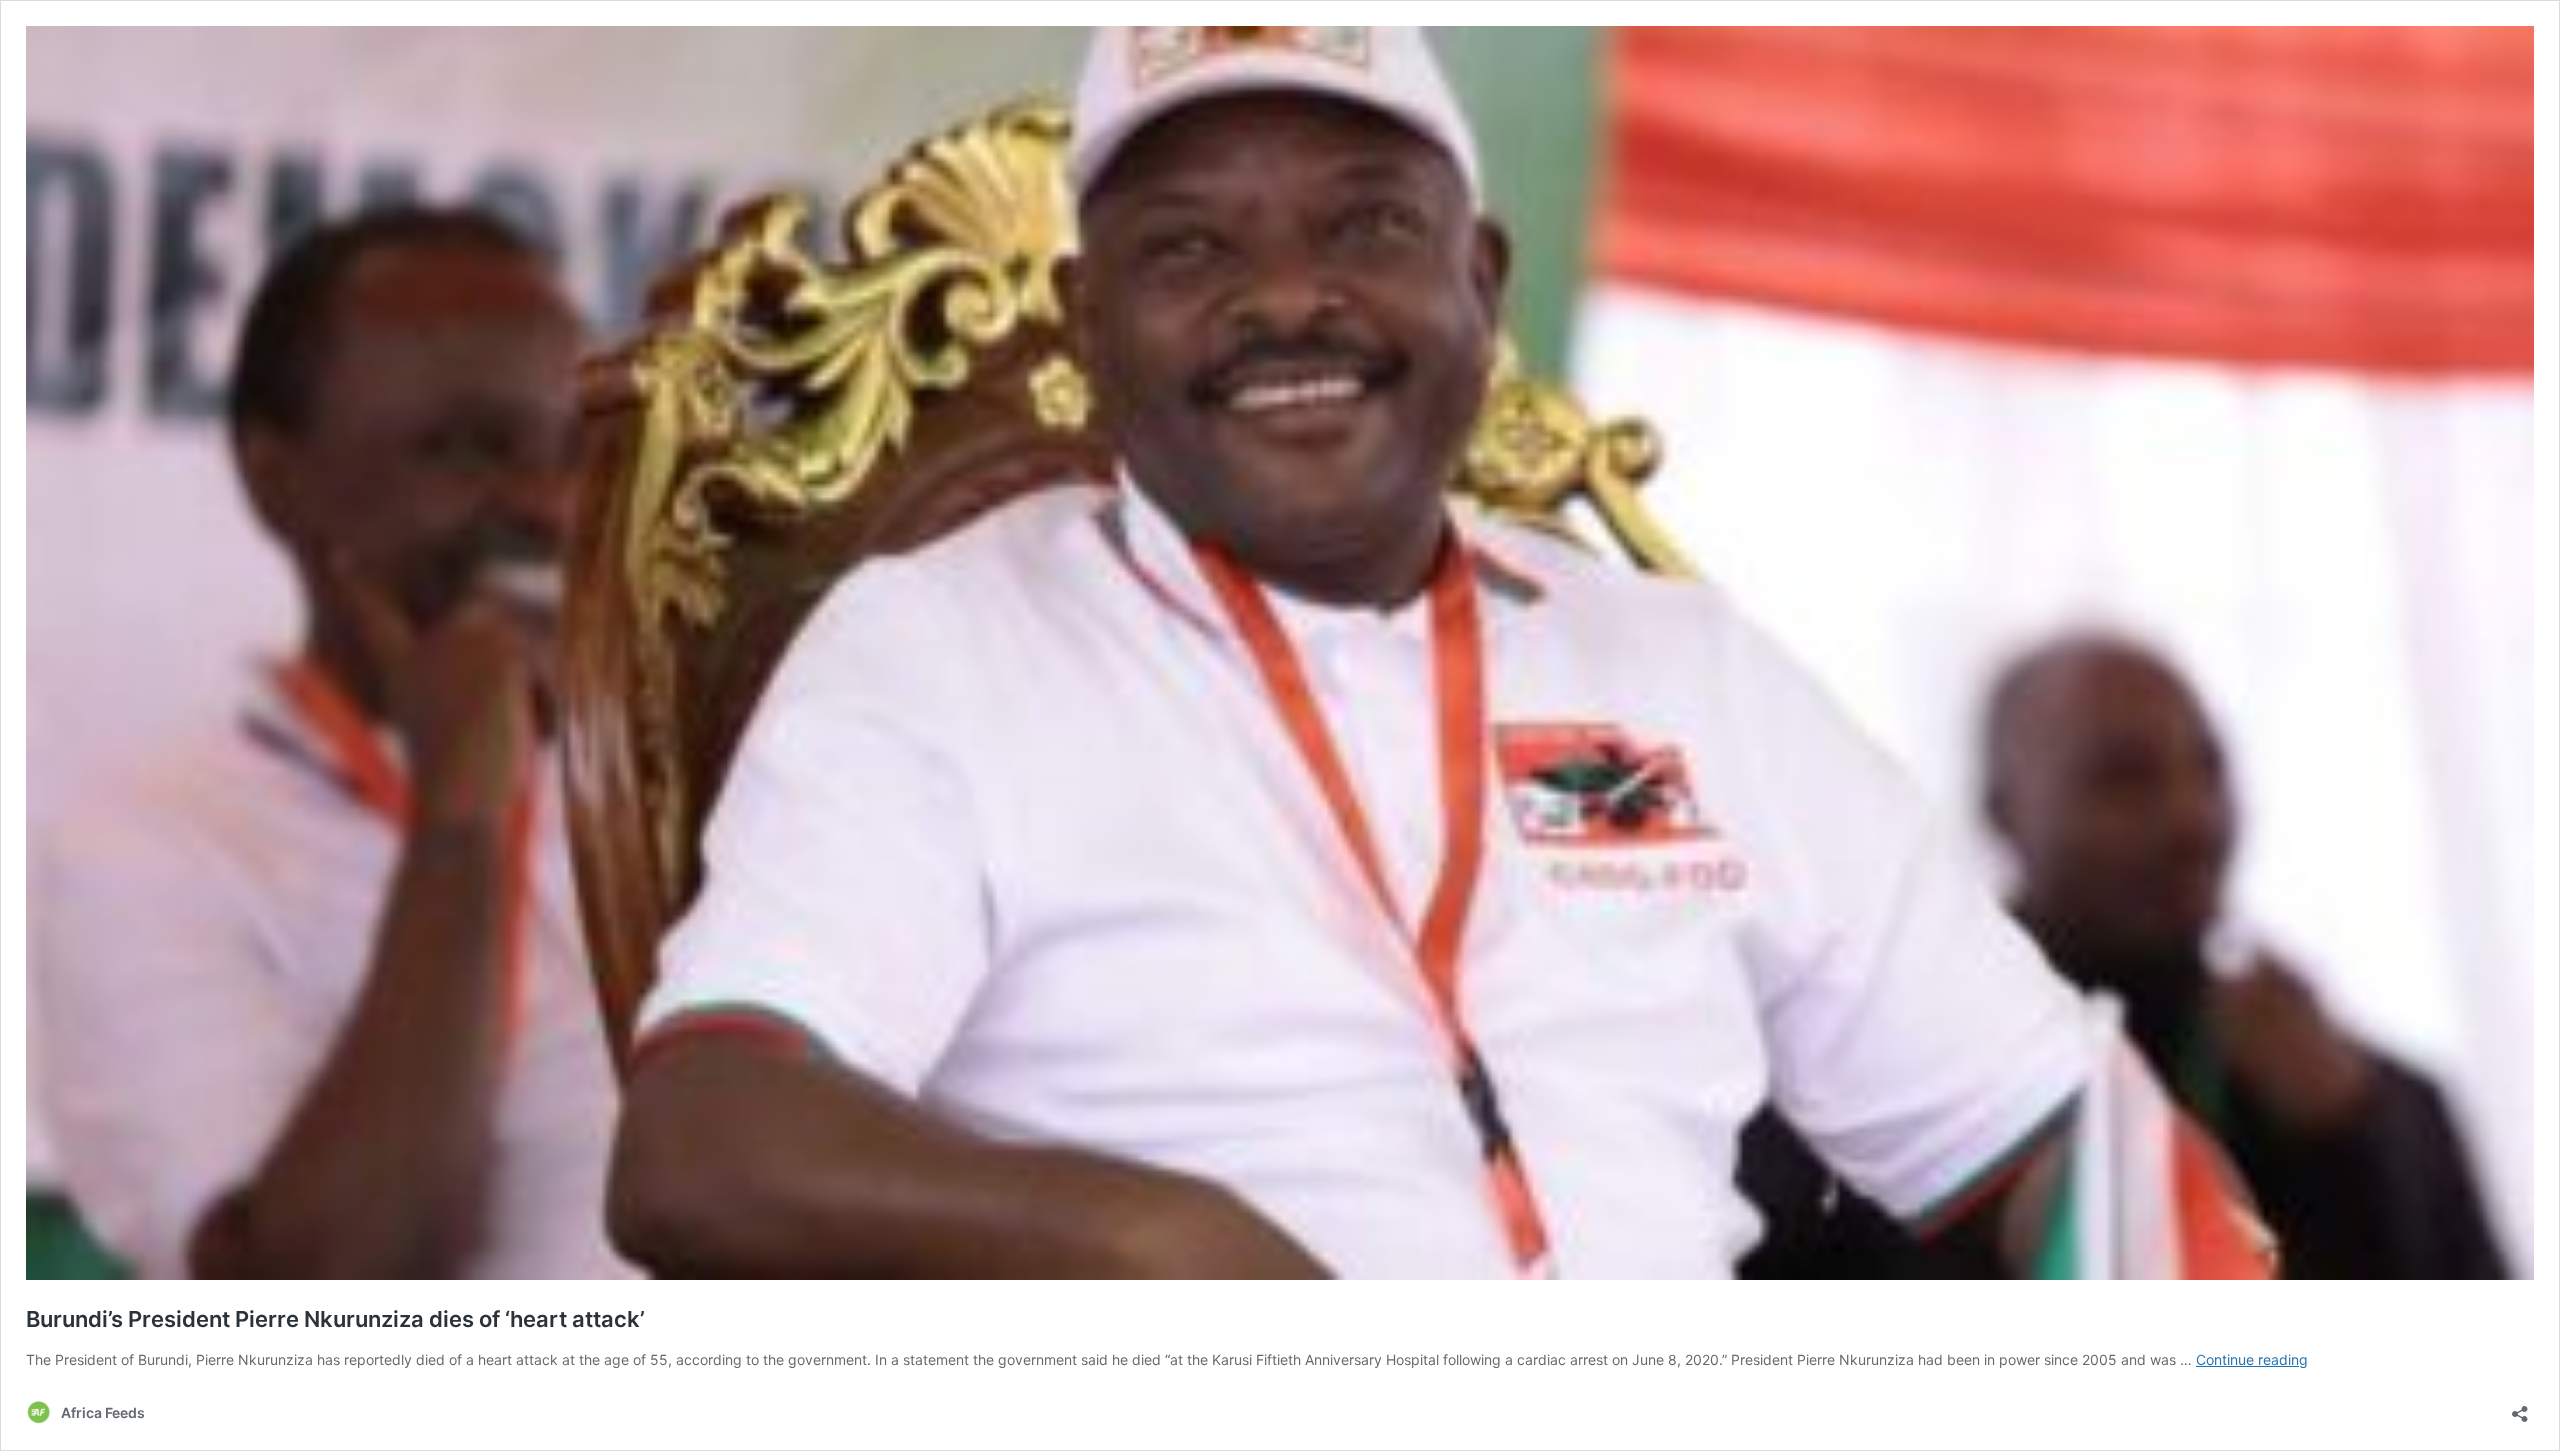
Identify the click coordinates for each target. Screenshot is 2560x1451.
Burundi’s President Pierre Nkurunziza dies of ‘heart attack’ (335, 1319)
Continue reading (2252, 1359)
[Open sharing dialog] (2520, 1407)
